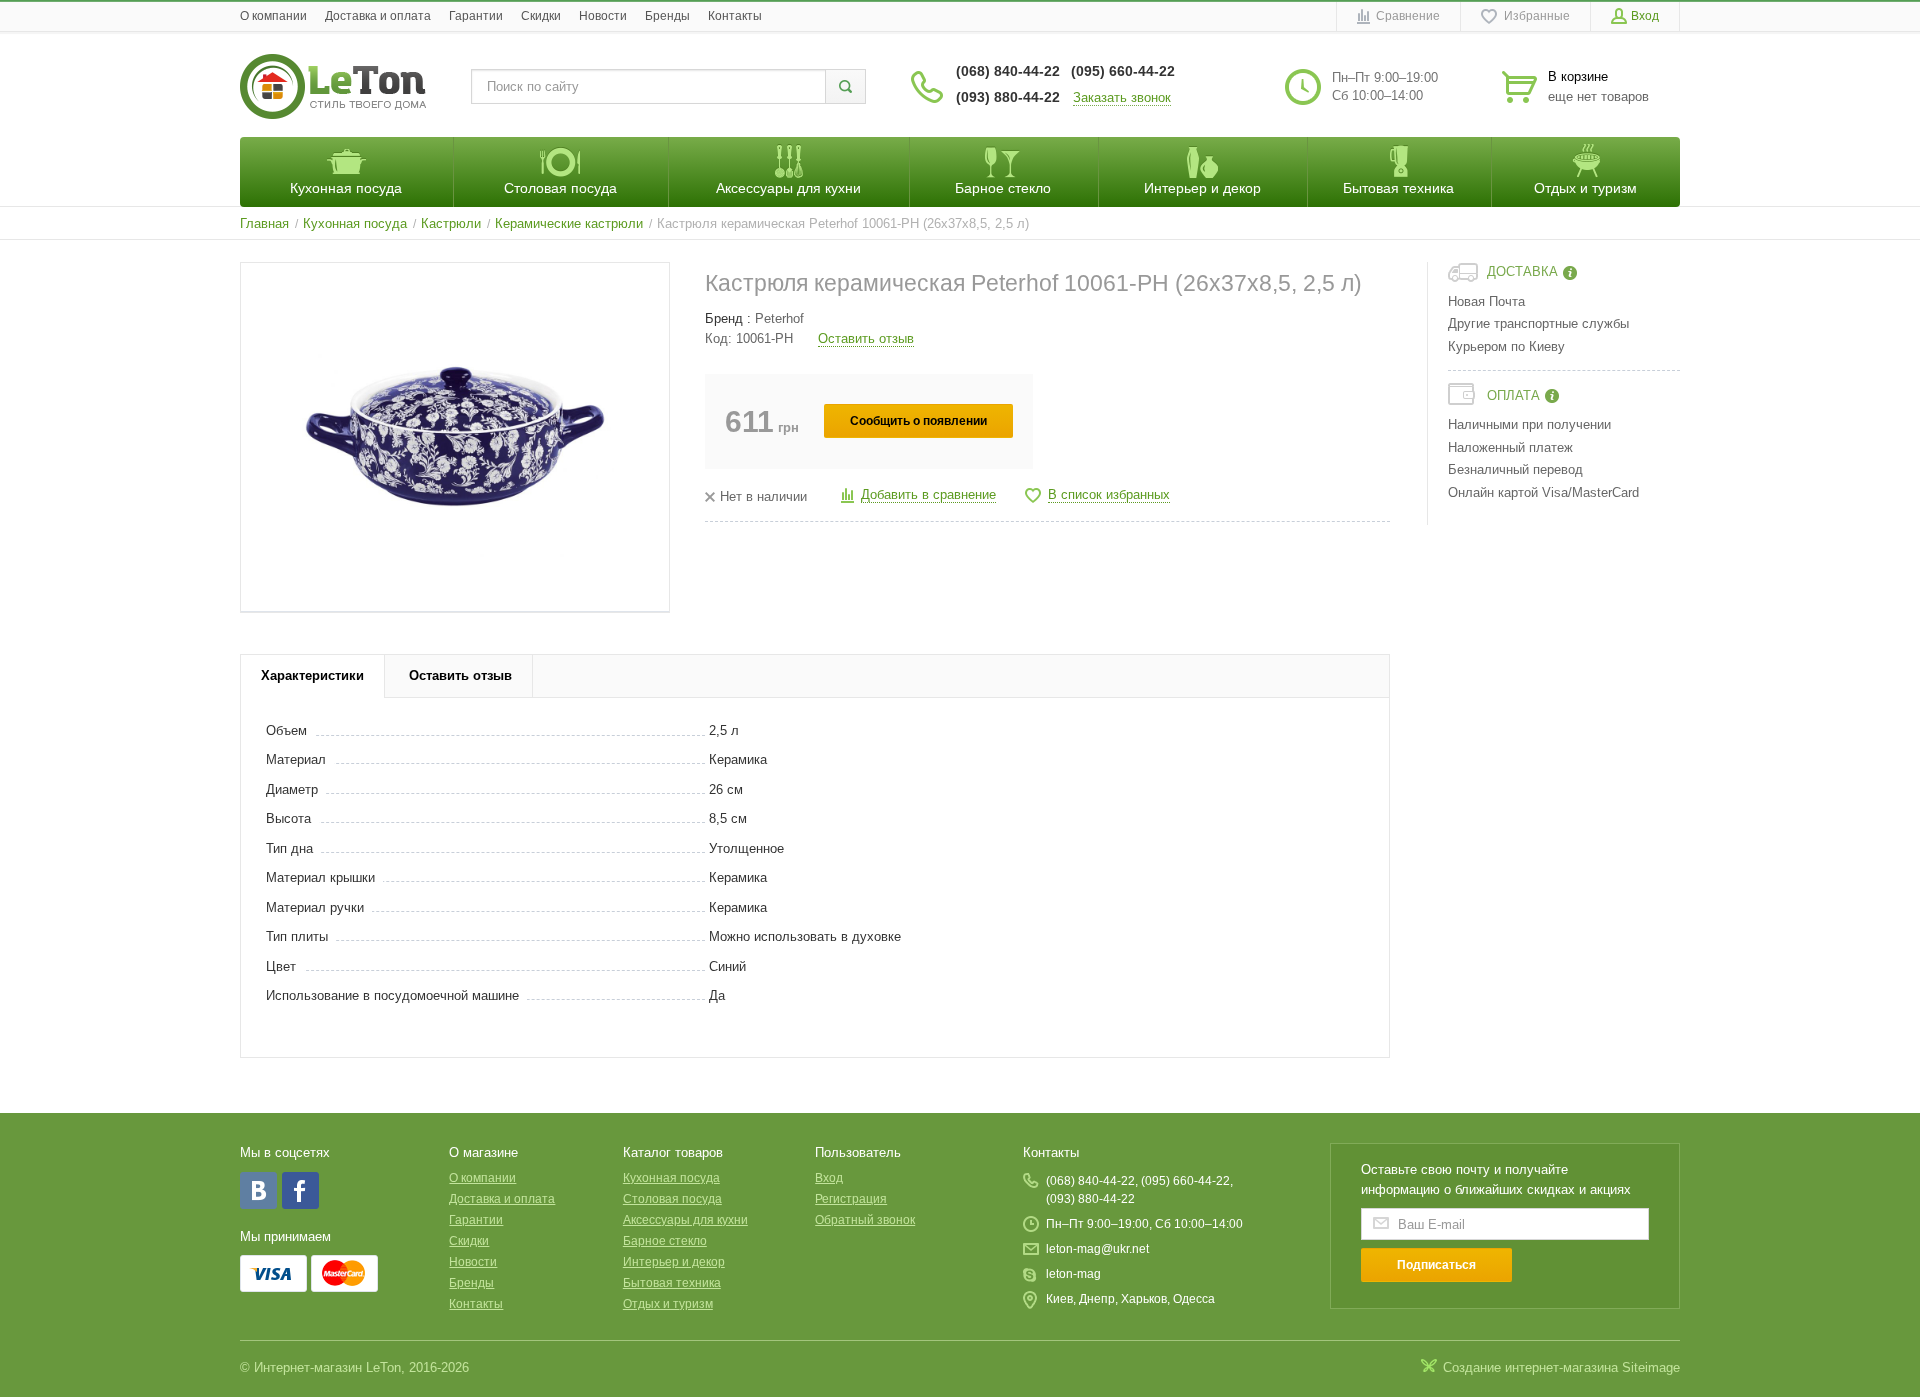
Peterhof (779, 318)
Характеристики (312, 675)
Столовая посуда (672, 1199)
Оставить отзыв (866, 338)
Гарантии (476, 16)
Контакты (735, 16)
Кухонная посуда (671, 1178)
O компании (273, 16)
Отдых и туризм (668, 1304)
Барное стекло (665, 1241)
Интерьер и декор (674, 1262)
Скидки (541, 16)
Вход (829, 1178)
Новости (603, 16)
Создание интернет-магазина (1530, 1367)
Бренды (667, 16)
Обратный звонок (865, 1220)
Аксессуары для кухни (685, 1220)
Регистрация (851, 1199)
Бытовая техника (672, 1283)
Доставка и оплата (378, 16)
